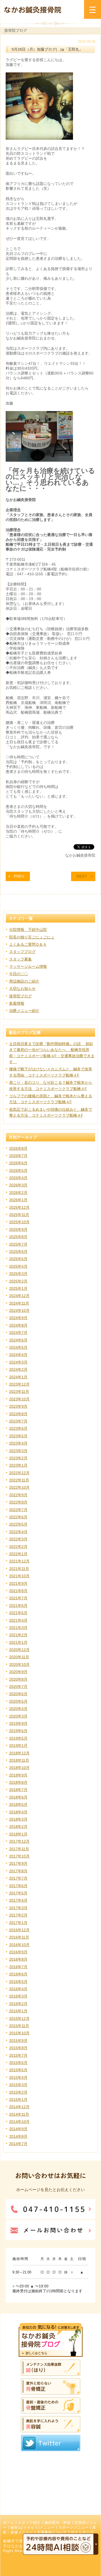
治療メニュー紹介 (24, 1011)
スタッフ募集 (20, 959)
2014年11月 (19, 2114)
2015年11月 (19, 2026)
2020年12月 (19, 1650)
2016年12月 (19, 1930)
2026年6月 (18, 1163)
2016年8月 (18, 1959)
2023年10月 (19, 1399)
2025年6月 (18, 1252)
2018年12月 (19, 1753)
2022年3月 (18, 1539)
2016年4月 (18, 1989)
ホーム (9, 2523)
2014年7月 (18, 2144)
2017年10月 (19, 1856)
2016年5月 (18, 1982)
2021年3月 (18, 1628)
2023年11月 (19, 1392)
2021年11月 (19, 1569)
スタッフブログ (22, 952)
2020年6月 (18, 1694)
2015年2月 (18, 2092)
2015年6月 (18, 2063)
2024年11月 (19, 1303)
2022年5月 (18, 1524)
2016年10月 (19, 1945)
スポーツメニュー (74, 2528)
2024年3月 (18, 1362)
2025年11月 (19, 1215)
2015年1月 (18, 2100)
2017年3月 (18, 1908)
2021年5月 (18, 1613)
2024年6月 (18, 1340)
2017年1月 (18, 1923)
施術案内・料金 (58, 2523)
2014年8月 (18, 2136)
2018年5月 (18, 1804)
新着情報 (17, 1003)
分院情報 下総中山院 (28, 930)
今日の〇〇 (19, 974)
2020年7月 (18, 1687)
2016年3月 (18, 1996)
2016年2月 (18, 2004)
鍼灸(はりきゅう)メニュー (33, 2528)
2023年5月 (18, 1436)
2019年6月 (18, 1731)
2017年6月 (18, 1886)
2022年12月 (19, 1473)
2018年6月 (18, 1797)
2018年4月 (18, 1812)
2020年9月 (18, 1672)
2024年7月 (18, 1333)
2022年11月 (19, 1480)
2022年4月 (18, 1532)
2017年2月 (18, 1915)
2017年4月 (18, 1900)
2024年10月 (19, 1310)
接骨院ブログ (20, 996)
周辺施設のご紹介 (24, 981)
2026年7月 (18, 1156)
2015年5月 (18, 2070)
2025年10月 (19, 1222)
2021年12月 (19, 1561)
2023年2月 (18, 1458)
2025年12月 (19, 1207)
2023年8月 (18, 1414)
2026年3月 (18, 1185)
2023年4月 (18, 1443)
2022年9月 (18, 1495)
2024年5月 (18, 1347)
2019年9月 (18, 1723)
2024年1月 (18, 1377)
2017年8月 (18, 1871)
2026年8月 (18, 1148)
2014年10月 (19, 2122)
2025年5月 (18, 1259)
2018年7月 (18, 1790)
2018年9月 (18, 1775)
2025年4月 (18, 1266)
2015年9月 (18, 2041)
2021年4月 (18, 1620)
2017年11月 (19, 1849)
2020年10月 (19, 1664)
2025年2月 (18, 1281)
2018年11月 (19, 1760)
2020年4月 (18, 1709)
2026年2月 (18, 1193)
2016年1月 (18, 2011)
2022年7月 (18, 1510)
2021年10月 (19, 1576)
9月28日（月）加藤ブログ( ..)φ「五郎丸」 (47, 49)
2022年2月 (18, 1547)
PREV (19, 876)
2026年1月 (18, 1200)
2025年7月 (18, 1244)
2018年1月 (18, 1834)
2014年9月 (18, 2129)
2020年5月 (18, 1701)
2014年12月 (19, 2107)
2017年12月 (19, 1841)
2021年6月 (18, 1606)
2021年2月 (18, 1635)
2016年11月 (19, 1937)
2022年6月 (18, 1517)
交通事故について (52, 2532)
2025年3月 (18, 1274)
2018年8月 (18, 1782)
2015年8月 (18, 2048)
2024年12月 (19, 1296)
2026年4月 (18, 1178)
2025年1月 (18, 1288)
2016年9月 (18, 1952)
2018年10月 (19, 1768)
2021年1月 (18, 1642)
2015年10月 (19, 2033)
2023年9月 (18, 1406)
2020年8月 (18, 1679)
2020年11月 (19, 1657)
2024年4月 (18, 1355)
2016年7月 (18, 1967)
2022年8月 (18, 1502)
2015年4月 (18, 2077)
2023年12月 (19, 1384)
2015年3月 (18, 2085)
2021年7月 (18, 1598)
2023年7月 (18, 1421)
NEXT (82, 876)
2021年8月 (18, 1591)
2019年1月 (18, 1746)
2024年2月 (18, 1369)
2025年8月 (18, 1237)
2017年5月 (18, 1893)
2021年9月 (18, 1583)
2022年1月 (18, 1554)
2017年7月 (18, 1878)
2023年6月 (18, 1428)
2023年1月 (18, 1465)
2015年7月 (18, 2055)
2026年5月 (18, 1170)
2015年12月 (19, 2018)
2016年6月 (18, 1974)
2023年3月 (18, 1451)
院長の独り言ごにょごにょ (32, 937)
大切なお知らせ (22, 989)
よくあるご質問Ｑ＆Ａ (28, 944)
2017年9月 (18, 1863)
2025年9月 (18, 1229)
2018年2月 (18, 1827)
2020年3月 (18, 1716)
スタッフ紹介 (29, 2523)
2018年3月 (18, 1819)
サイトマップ (82, 2532)
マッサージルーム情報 (28, 966)
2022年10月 (19, 1487)
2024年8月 (18, 1325)
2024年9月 (18, 1318)
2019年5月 (18, 1738)
